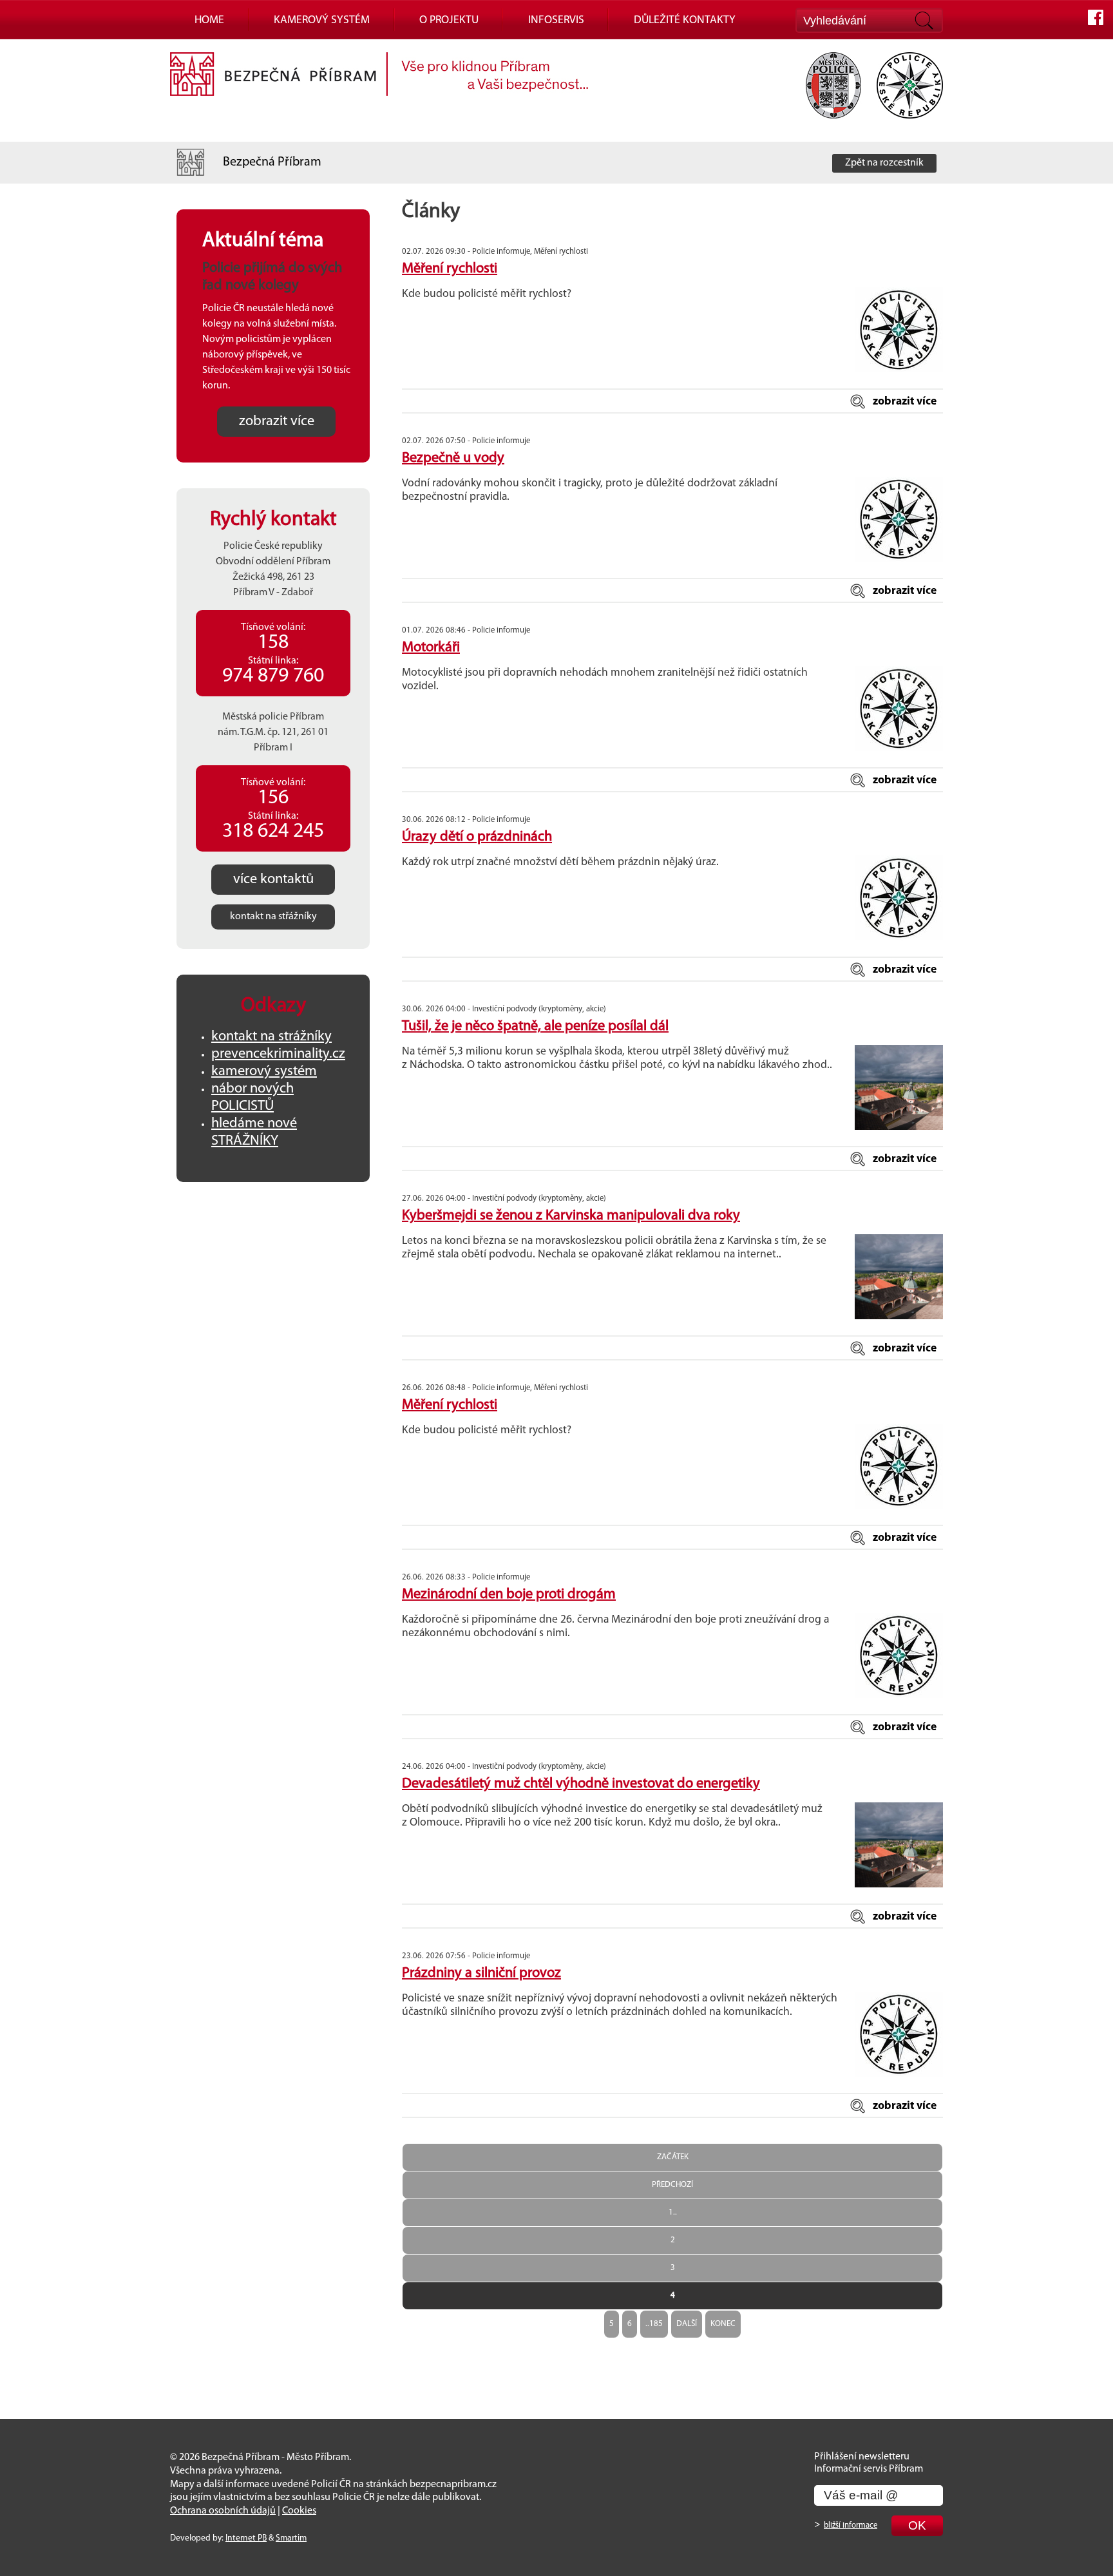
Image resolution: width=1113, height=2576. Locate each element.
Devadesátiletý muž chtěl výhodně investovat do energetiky (581, 1784)
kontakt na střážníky (273, 917)
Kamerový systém (322, 20)
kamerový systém (264, 1072)
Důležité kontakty (685, 20)
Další (687, 2324)
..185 (654, 2324)
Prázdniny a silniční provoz (481, 1973)
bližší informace (851, 2525)
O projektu (449, 20)
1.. (673, 2212)
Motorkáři (431, 648)
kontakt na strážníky (271, 1037)
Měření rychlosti (450, 269)
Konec (723, 2324)
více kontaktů (273, 880)
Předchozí (672, 2185)
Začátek (673, 2157)
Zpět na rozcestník (884, 163)
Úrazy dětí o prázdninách (477, 837)
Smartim (291, 2538)
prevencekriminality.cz (278, 1054)
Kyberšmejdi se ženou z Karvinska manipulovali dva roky (571, 1216)
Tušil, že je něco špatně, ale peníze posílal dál (535, 1026)
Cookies (299, 2511)
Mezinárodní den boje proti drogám (509, 1595)
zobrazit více (905, 402)
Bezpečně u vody (453, 458)
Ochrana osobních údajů (223, 2511)
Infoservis (556, 20)
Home (209, 20)
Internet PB (246, 2538)
